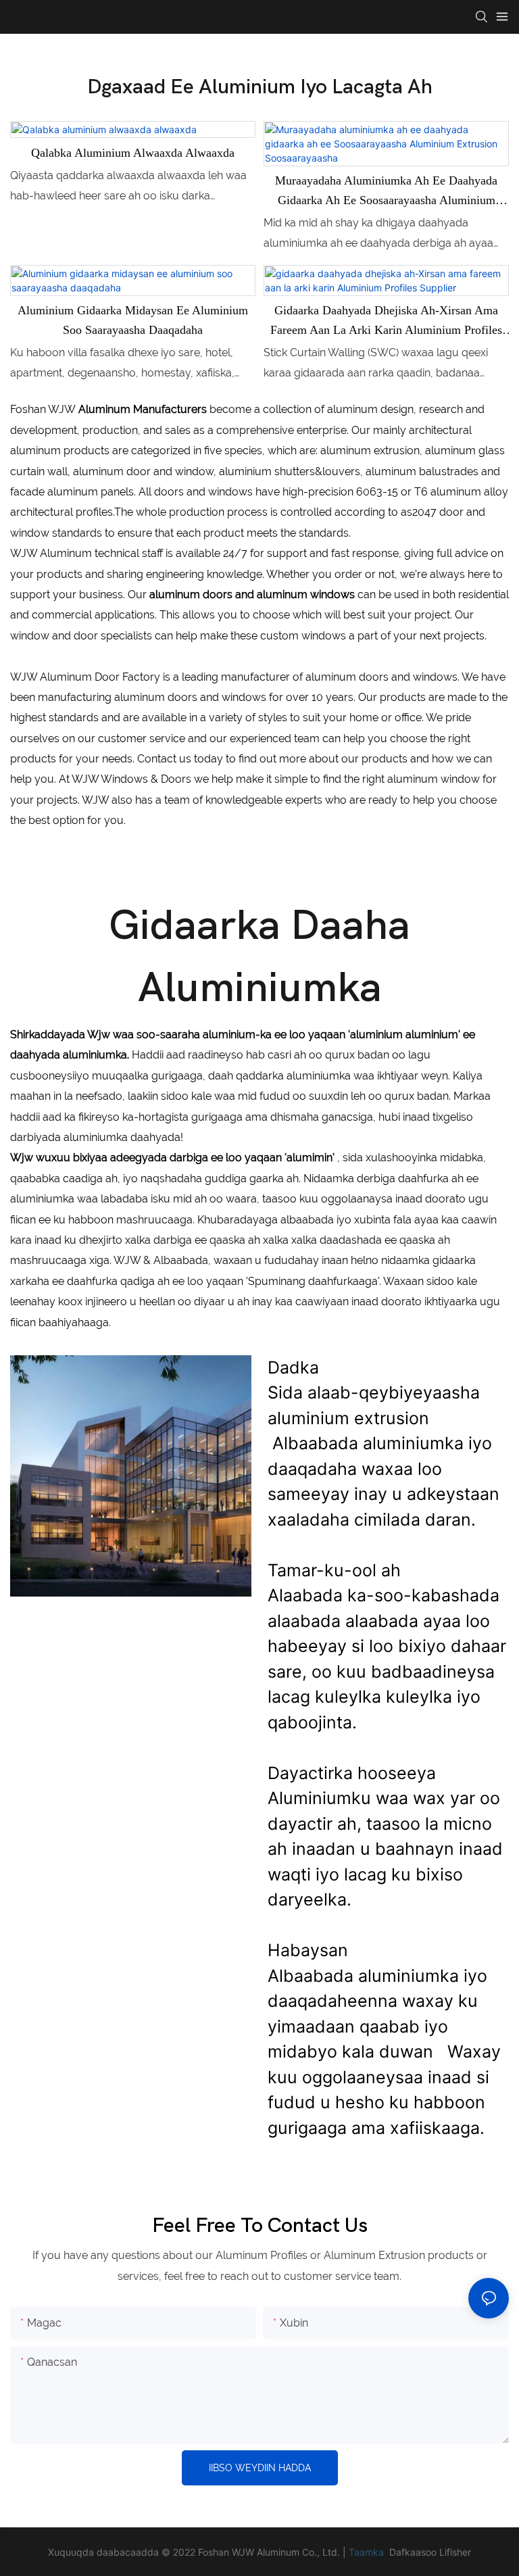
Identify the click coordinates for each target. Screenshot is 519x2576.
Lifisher (455, 2552)
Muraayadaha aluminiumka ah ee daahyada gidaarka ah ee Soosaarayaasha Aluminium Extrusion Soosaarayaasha (386, 192)
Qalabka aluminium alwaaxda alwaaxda (133, 153)
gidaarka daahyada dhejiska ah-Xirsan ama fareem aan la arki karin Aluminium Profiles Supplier (386, 322)
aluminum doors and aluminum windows (252, 594)
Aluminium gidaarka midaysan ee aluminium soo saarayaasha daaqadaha (133, 320)
